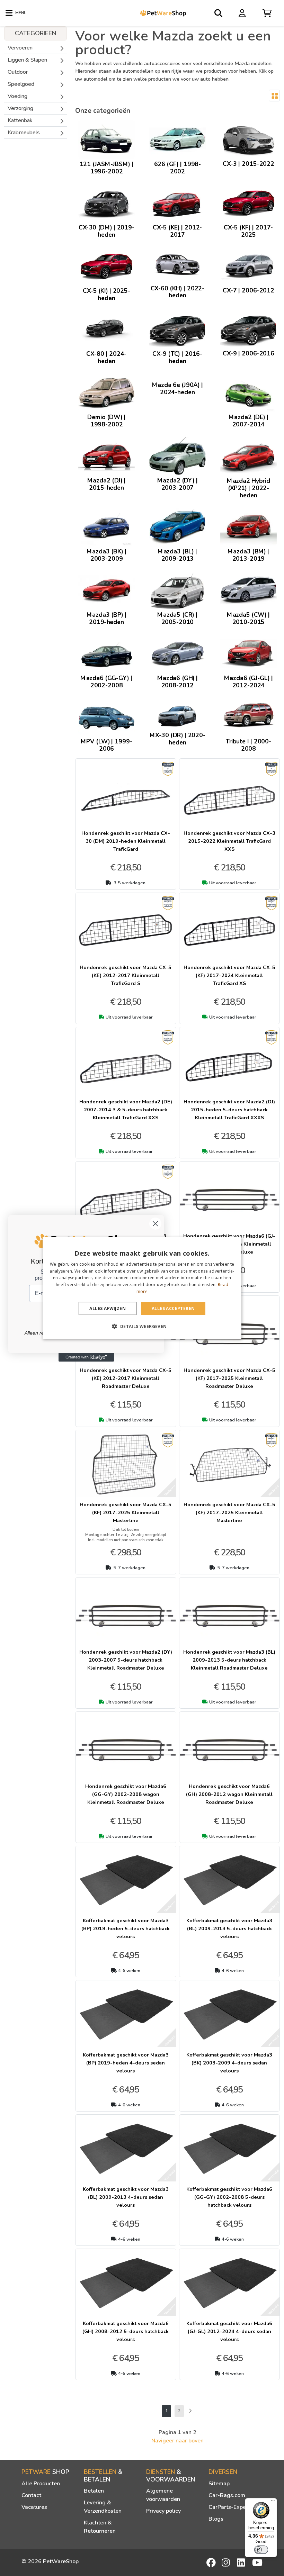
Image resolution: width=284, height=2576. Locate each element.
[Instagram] (227, 2563)
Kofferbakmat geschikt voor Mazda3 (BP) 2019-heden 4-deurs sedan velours (126, 2063)
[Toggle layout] (274, 96)
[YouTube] (257, 2563)
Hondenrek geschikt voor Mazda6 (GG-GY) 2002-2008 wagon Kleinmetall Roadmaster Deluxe (126, 1794)
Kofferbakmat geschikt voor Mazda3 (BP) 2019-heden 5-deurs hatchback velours (126, 1928)
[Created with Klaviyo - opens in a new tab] (86, 1357)
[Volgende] (190, 2411)
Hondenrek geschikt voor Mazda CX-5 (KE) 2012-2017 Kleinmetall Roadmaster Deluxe (126, 1378)
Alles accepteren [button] (173, 1308)
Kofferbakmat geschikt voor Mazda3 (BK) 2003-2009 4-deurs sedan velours (229, 2063)
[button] (142, 1326)
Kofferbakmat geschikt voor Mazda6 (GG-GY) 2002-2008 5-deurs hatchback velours (229, 2197)
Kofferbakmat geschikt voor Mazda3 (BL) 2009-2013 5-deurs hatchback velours (229, 1928)
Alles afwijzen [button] (108, 1308)
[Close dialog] (155, 1224)
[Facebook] (212, 2563)
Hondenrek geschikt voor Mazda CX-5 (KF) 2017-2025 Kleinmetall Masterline (126, 1512)
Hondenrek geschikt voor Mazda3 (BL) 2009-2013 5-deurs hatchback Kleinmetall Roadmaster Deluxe (229, 1660)
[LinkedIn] (242, 2563)
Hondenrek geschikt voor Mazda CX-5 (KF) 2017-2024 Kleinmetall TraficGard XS (229, 975)
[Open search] (219, 13)
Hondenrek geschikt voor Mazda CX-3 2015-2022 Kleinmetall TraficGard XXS (229, 841)
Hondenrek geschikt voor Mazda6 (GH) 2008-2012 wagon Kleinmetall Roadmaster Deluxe (229, 1794)
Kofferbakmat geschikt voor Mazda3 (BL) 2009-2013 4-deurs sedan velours (126, 2197)
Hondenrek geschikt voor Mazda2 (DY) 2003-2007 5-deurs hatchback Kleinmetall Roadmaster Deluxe (126, 1660)
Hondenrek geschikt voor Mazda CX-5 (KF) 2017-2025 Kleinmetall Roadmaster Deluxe (229, 1378)
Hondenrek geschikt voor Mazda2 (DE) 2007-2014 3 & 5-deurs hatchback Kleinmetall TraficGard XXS (126, 1110)
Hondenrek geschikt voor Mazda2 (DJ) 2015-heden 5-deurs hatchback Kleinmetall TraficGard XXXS (229, 1110)
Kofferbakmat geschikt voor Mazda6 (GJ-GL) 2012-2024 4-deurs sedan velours (229, 2331)
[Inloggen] (243, 13)
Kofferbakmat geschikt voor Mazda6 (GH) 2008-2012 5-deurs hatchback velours (126, 2331)
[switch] (261, 2550)
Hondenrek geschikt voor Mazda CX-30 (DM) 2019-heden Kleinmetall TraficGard (126, 841)
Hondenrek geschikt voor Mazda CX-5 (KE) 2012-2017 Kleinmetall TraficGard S (126, 975)
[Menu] (273, 2502)
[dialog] (142, 1288)
